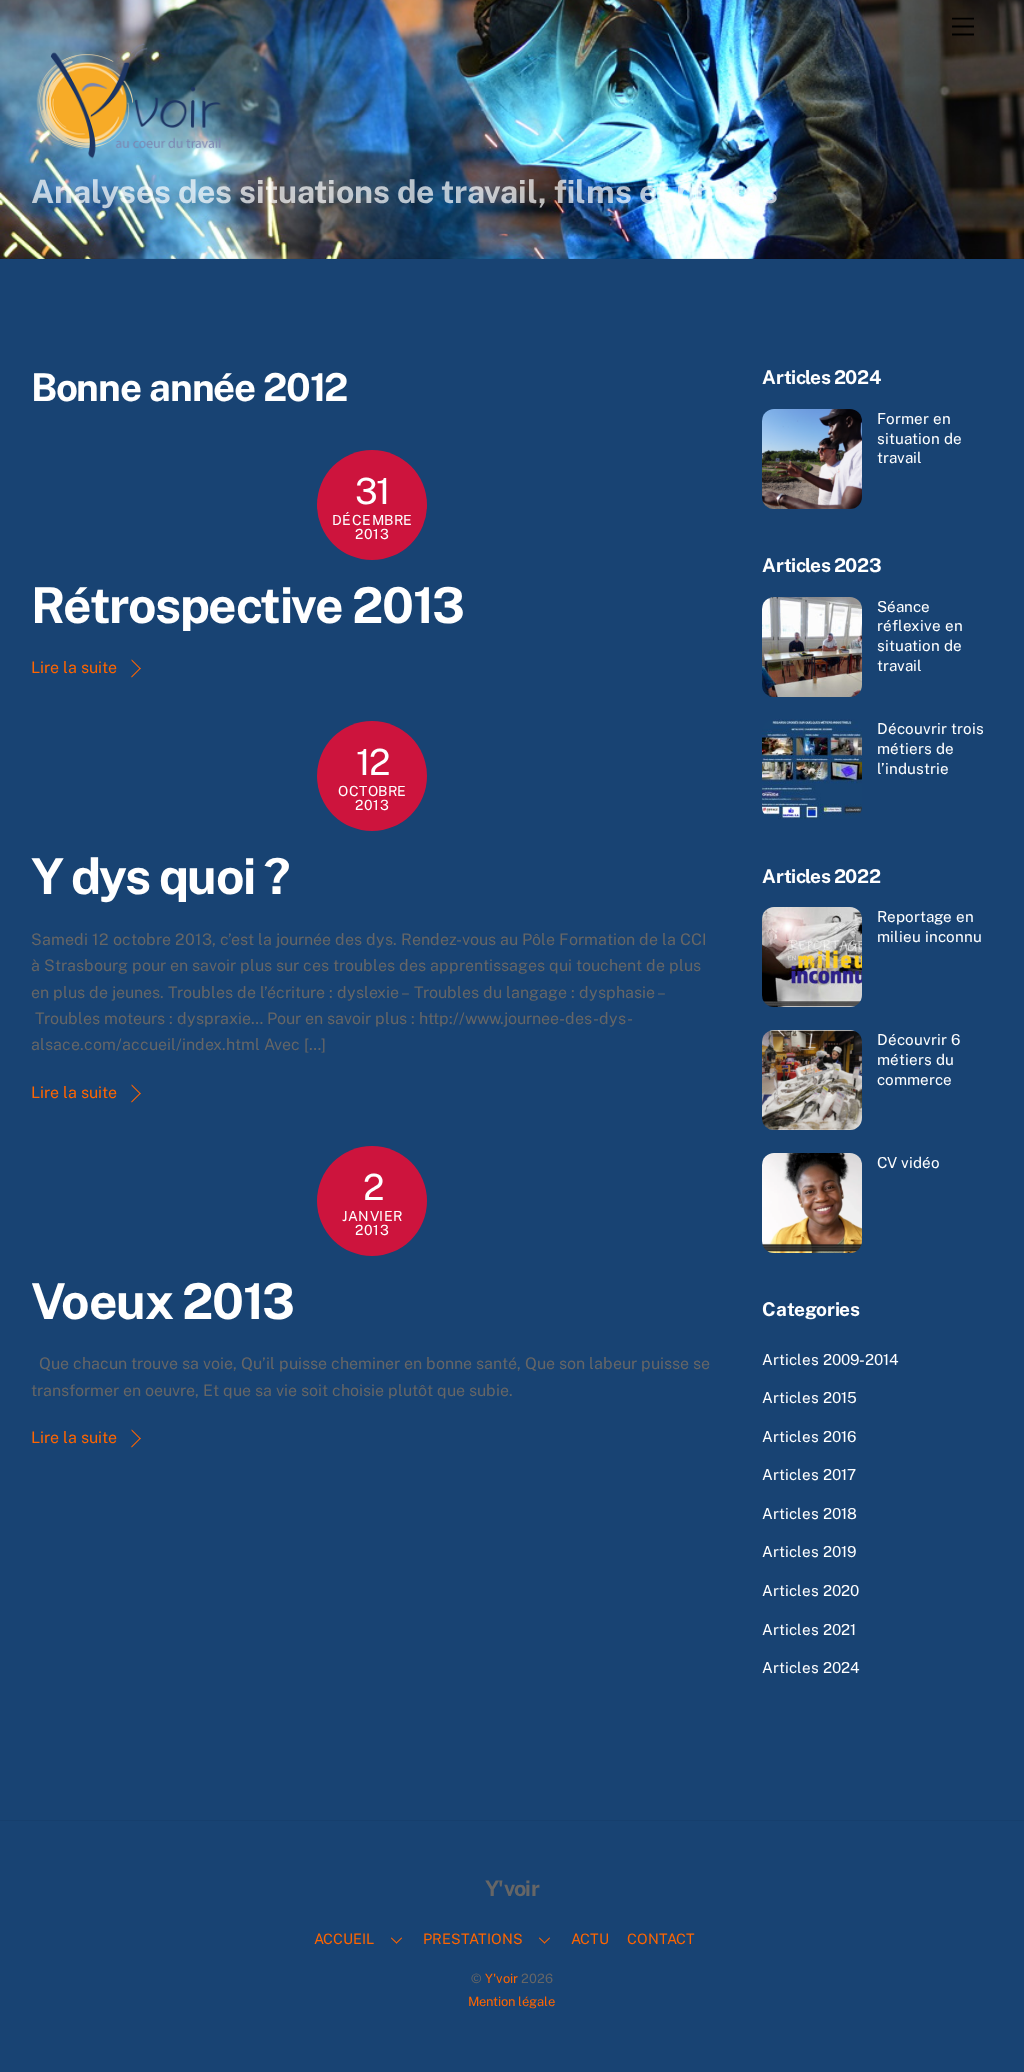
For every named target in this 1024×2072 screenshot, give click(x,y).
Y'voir (501, 1978)
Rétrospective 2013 (247, 605)
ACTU (590, 1938)
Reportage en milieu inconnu (929, 926)
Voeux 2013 (162, 1301)
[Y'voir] (131, 155)
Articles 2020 (810, 1590)
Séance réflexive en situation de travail (920, 636)
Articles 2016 (809, 1436)
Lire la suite (74, 667)
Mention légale (511, 2001)
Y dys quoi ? (160, 876)
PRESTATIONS (473, 1938)
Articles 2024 (811, 1667)
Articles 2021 (809, 1629)
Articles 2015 (809, 1397)
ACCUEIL (344, 1938)
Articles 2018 (809, 1513)
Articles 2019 (809, 1551)
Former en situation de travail (919, 438)
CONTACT (661, 1938)
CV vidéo (908, 1162)
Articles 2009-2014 (830, 1359)
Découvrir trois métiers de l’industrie (930, 748)
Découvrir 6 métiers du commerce (918, 1059)
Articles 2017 (809, 1474)
